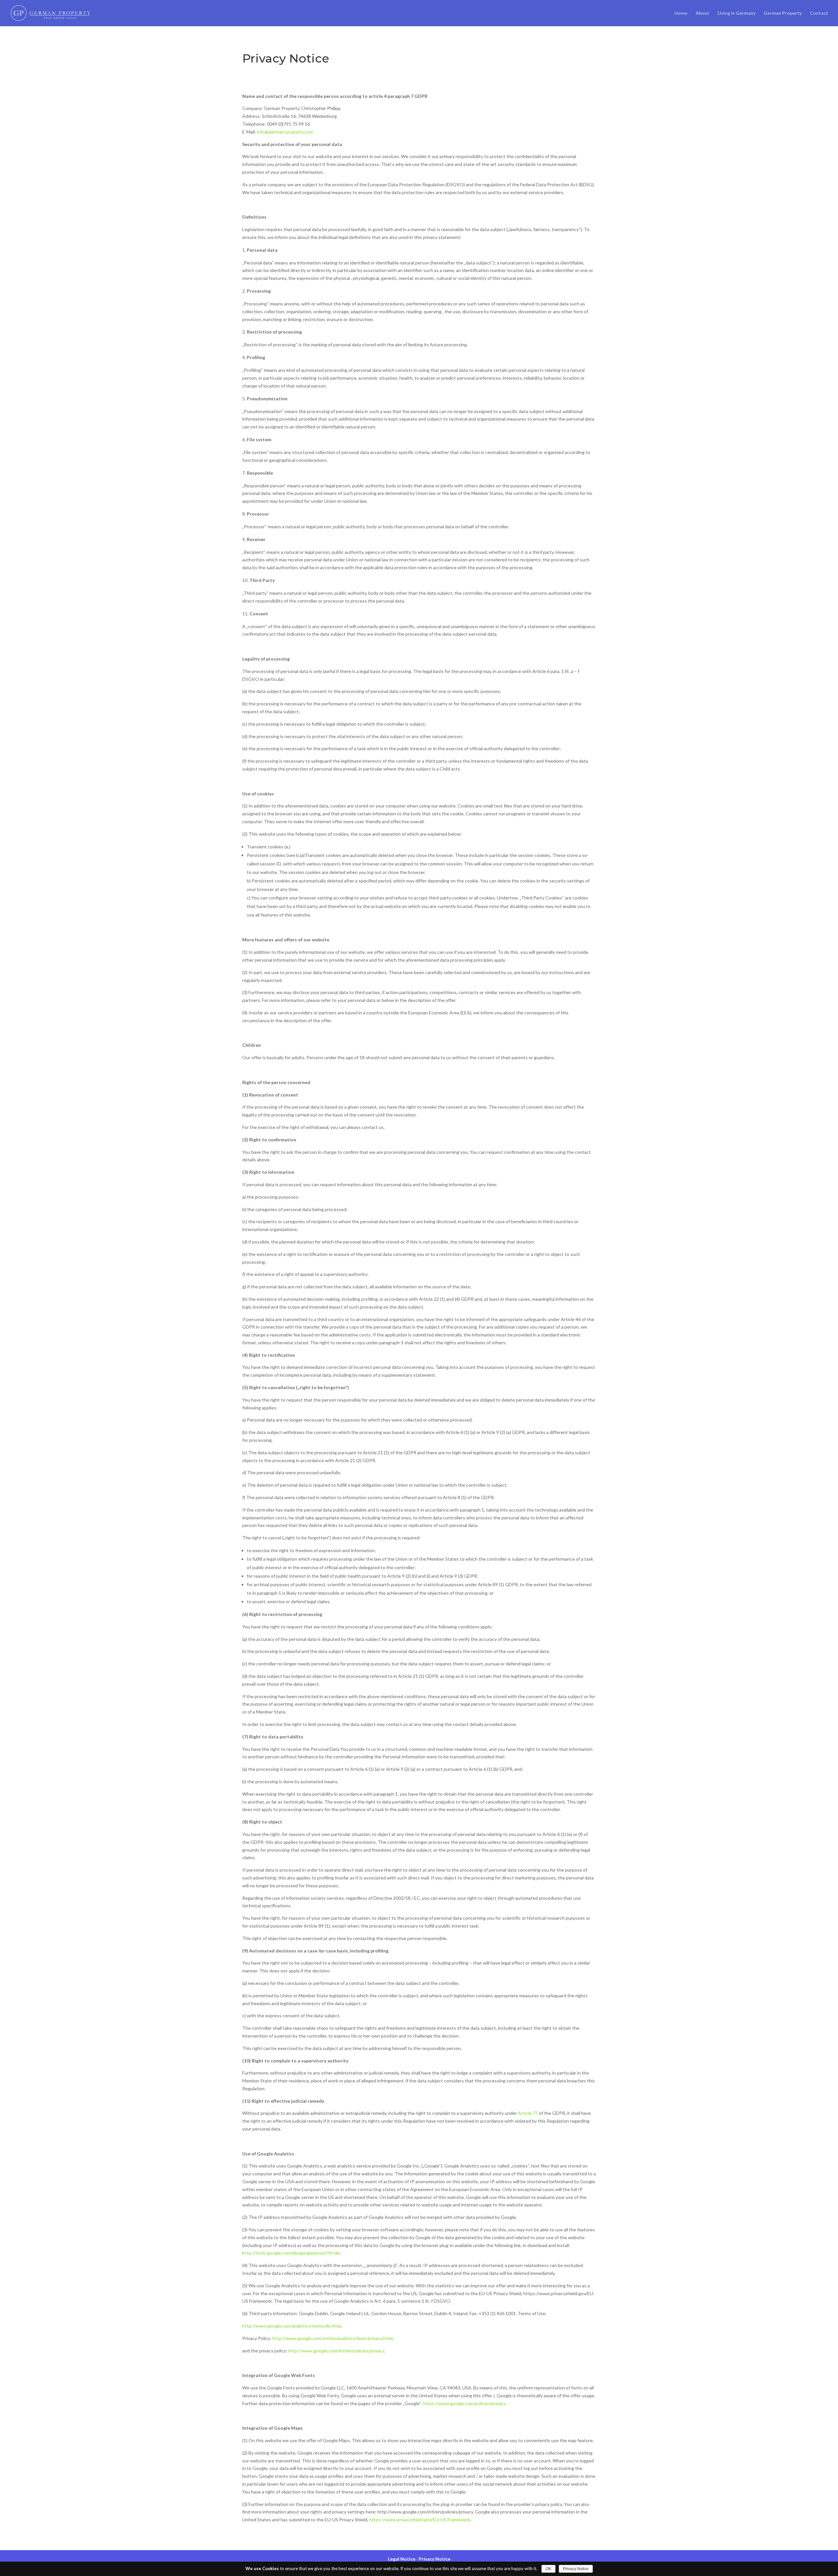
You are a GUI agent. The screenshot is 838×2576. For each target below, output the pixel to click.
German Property (783, 13)
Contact (819, 13)
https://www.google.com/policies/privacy (464, 2403)
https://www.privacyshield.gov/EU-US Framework (420, 2520)
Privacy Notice (435, 2559)
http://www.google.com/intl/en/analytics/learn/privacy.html (332, 2338)
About (702, 13)
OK (548, 2569)
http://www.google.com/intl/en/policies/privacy (336, 2351)
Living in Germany (737, 13)
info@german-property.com (285, 132)
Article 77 (528, 2113)
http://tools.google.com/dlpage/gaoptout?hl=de (291, 2253)
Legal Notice (402, 2559)
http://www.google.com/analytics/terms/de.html (291, 2326)
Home (681, 13)
